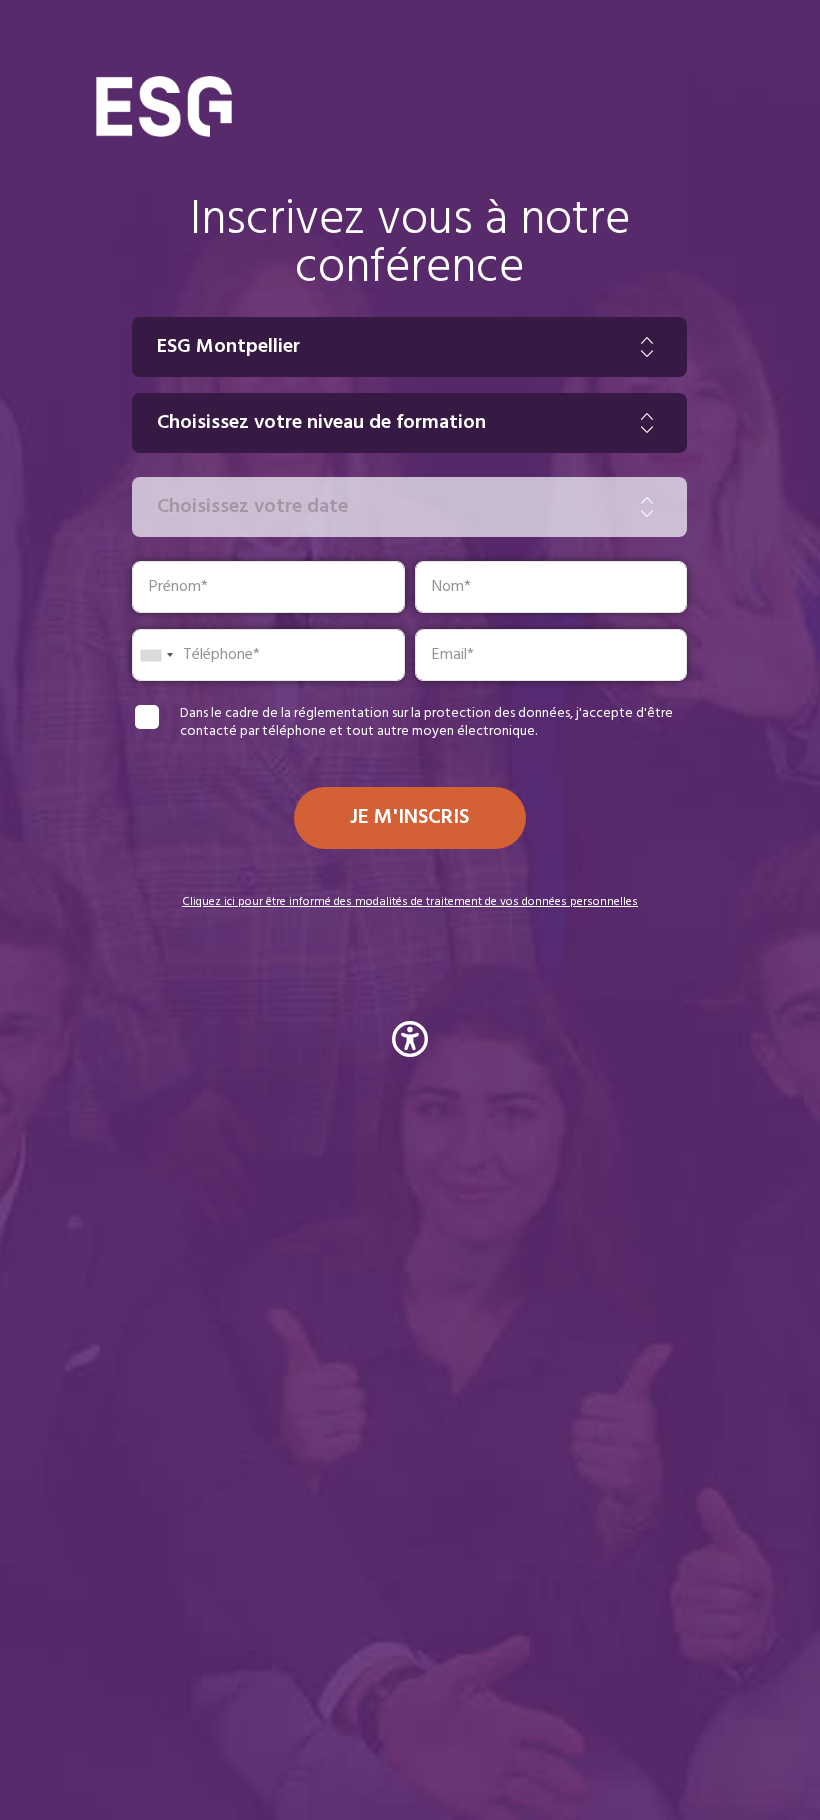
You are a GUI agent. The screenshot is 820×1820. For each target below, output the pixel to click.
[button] (410, 1043)
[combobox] (156, 655)
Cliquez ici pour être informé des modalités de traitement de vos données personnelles (410, 902)
